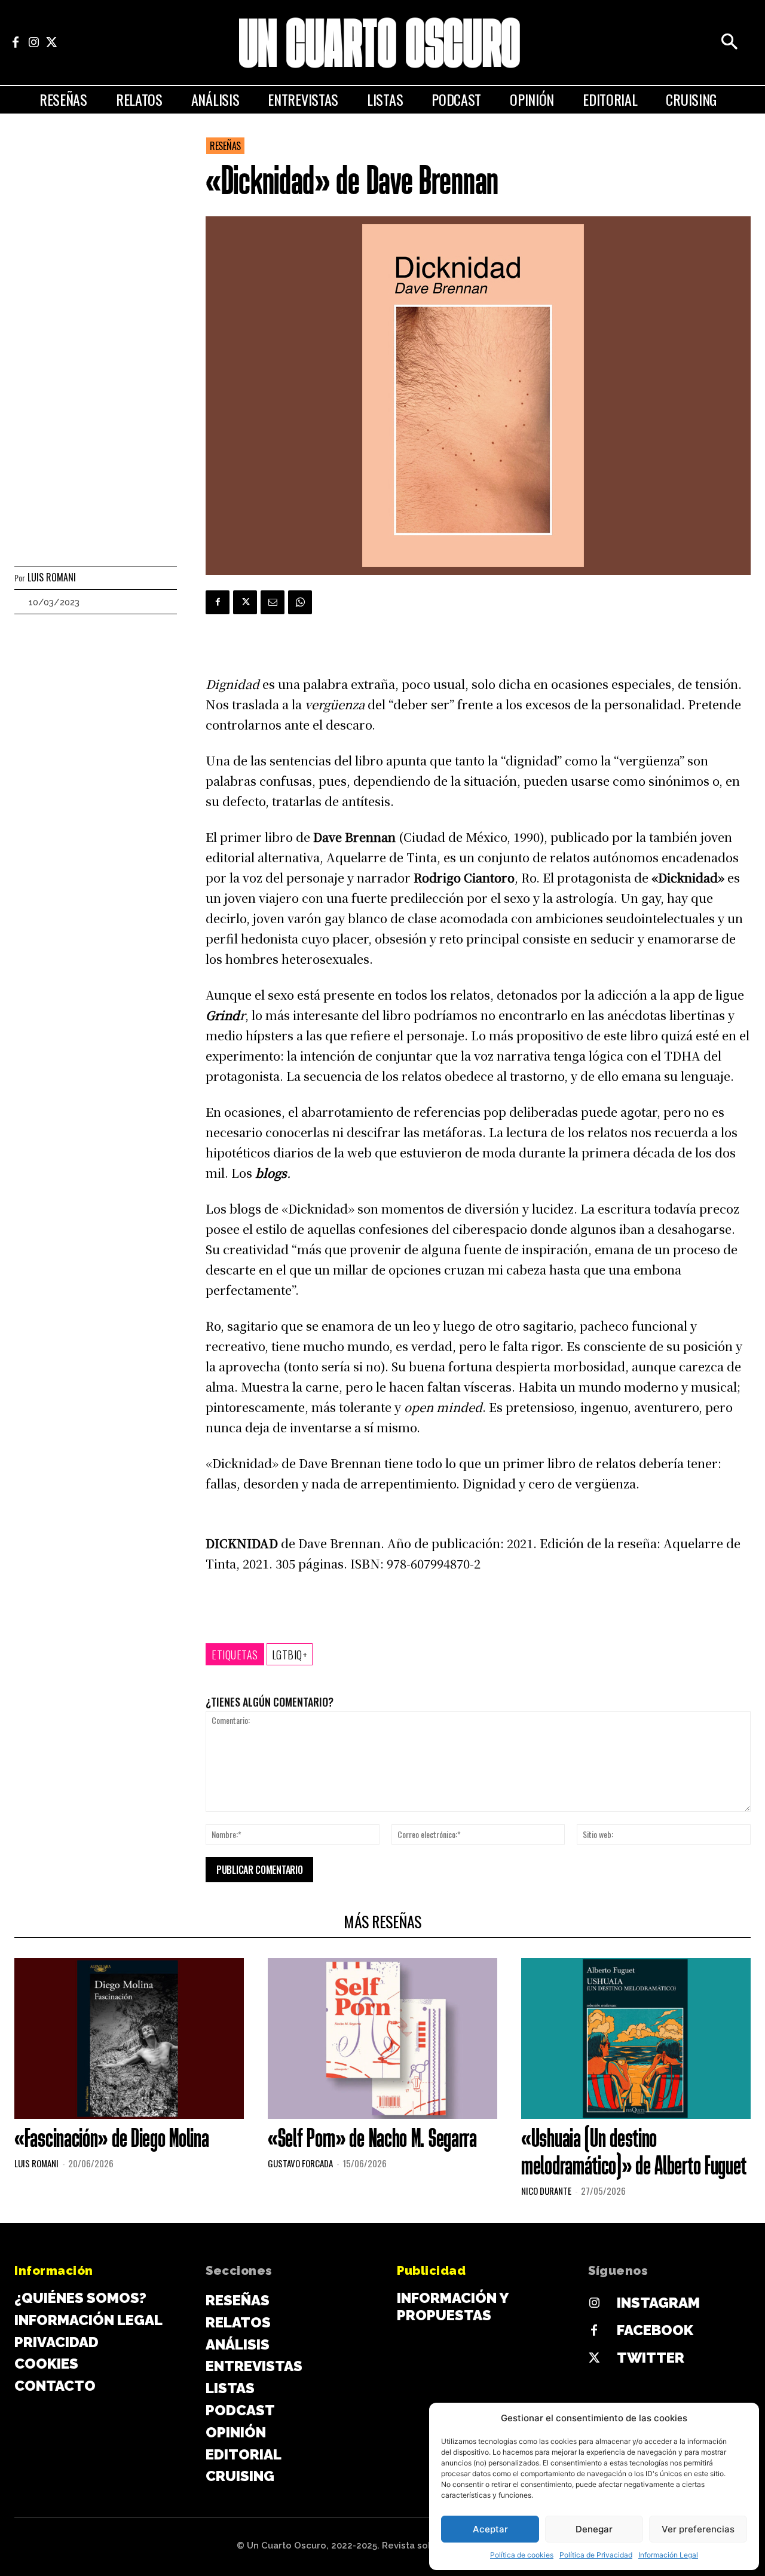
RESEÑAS (225, 146)
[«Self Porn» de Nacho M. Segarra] (382, 2039)
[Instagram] (33, 42)
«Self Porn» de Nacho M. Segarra (372, 2140)
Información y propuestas (452, 2307)
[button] (729, 42)
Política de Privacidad (596, 2555)
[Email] (273, 602)
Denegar (594, 2529)
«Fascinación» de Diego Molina (111, 2140)
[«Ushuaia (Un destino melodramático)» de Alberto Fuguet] (636, 2039)
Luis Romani (52, 578)
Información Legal (668, 2555)
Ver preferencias (698, 2529)
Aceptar (490, 2529)
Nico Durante (546, 2191)
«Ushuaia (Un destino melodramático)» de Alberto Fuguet (634, 2154)
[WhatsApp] (300, 602)
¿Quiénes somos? (80, 2298)
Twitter (651, 2358)
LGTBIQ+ (290, 1655)
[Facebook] (16, 42)
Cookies (46, 2364)
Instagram (658, 2303)
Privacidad (56, 2342)
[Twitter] (51, 42)
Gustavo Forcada (300, 2163)
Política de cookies (522, 2555)
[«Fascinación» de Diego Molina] (129, 2039)
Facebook (655, 2330)
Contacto (55, 2386)
